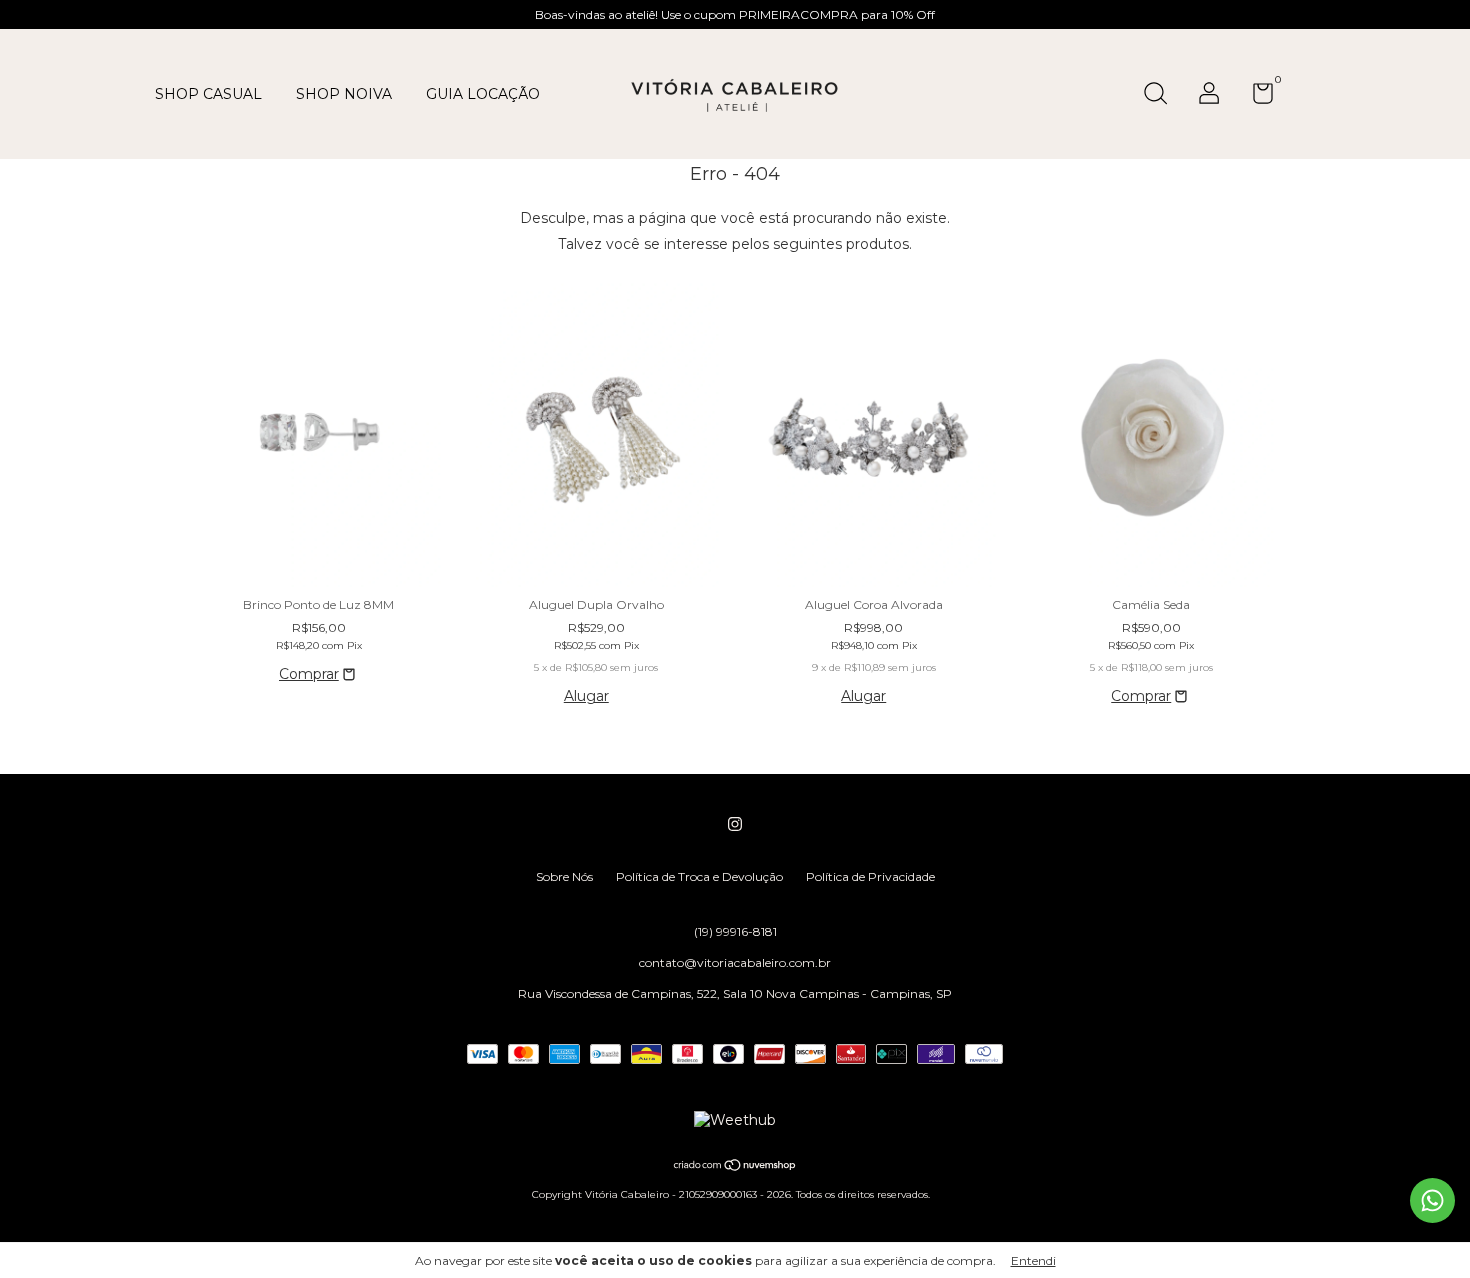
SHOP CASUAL (208, 94)
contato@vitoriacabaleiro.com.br (735, 962)
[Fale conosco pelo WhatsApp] (1432, 1200)
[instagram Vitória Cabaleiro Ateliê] (735, 824)
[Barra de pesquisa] (1162, 95)
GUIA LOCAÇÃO (483, 94)
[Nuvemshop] (735, 1167)
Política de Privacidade (870, 876)
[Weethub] (735, 1120)
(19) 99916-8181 (735, 931)
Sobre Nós (564, 876)
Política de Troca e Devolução (699, 876)
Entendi (1033, 1260)
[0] (1255, 97)
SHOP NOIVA (344, 94)
